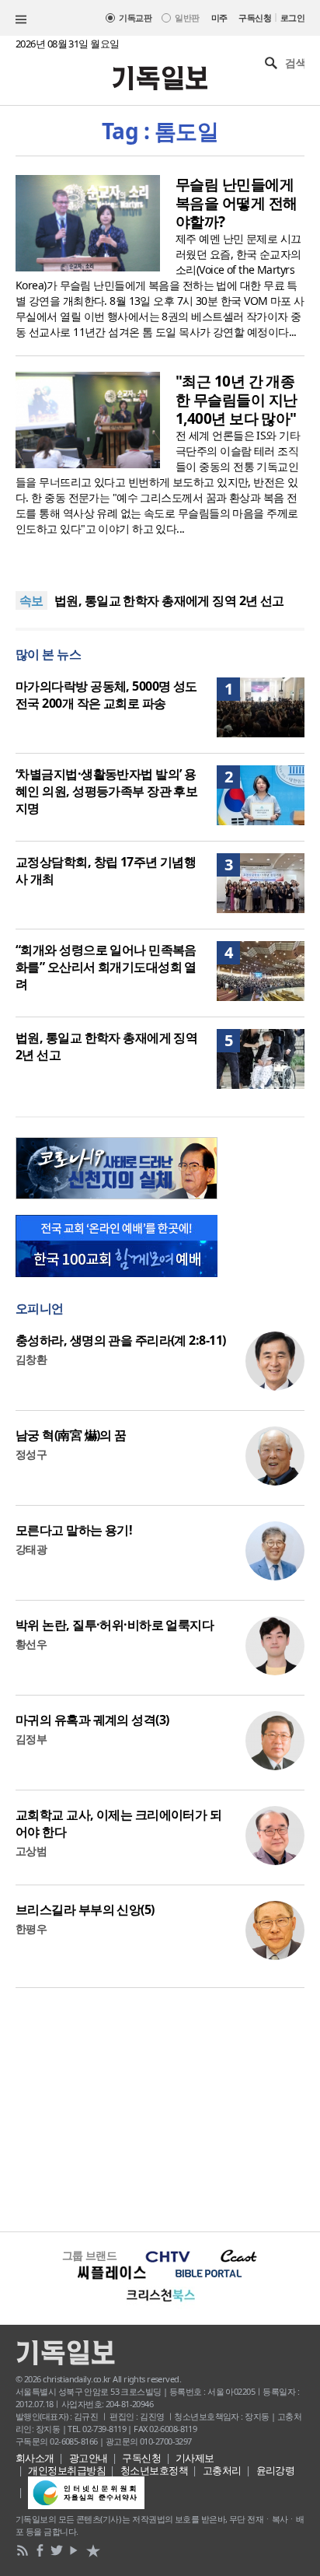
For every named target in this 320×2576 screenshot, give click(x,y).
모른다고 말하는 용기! (74, 1530)
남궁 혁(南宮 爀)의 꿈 (71, 1435)
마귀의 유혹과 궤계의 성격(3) (92, 1720)
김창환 (31, 1359)
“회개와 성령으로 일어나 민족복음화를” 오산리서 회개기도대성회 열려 (106, 967)
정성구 (31, 1454)
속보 (31, 600)
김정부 (31, 1739)
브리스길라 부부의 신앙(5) (85, 1909)
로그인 (292, 17)
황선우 (31, 1644)
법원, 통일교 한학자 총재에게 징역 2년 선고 (169, 600)
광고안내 (89, 2458)
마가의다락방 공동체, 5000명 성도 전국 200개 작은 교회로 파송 (106, 695)
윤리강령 (276, 2470)
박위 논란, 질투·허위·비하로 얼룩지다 (115, 1625)
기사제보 (195, 2458)
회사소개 (35, 2458)
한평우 (31, 1928)
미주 (219, 17)
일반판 (187, 17)
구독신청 (255, 17)
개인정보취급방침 (67, 2470)
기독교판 (135, 17)
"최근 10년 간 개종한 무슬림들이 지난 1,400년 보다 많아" (236, 400)
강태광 (31, 1549)
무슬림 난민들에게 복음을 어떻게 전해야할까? (236, 203)
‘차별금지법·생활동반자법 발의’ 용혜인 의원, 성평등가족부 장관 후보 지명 (106, 791)
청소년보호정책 (154, 2470)
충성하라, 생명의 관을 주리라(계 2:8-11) (120, 1340)
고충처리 (222, 2470)
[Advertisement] (160, 2108)
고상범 (31, 1851)
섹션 (21, 19)
